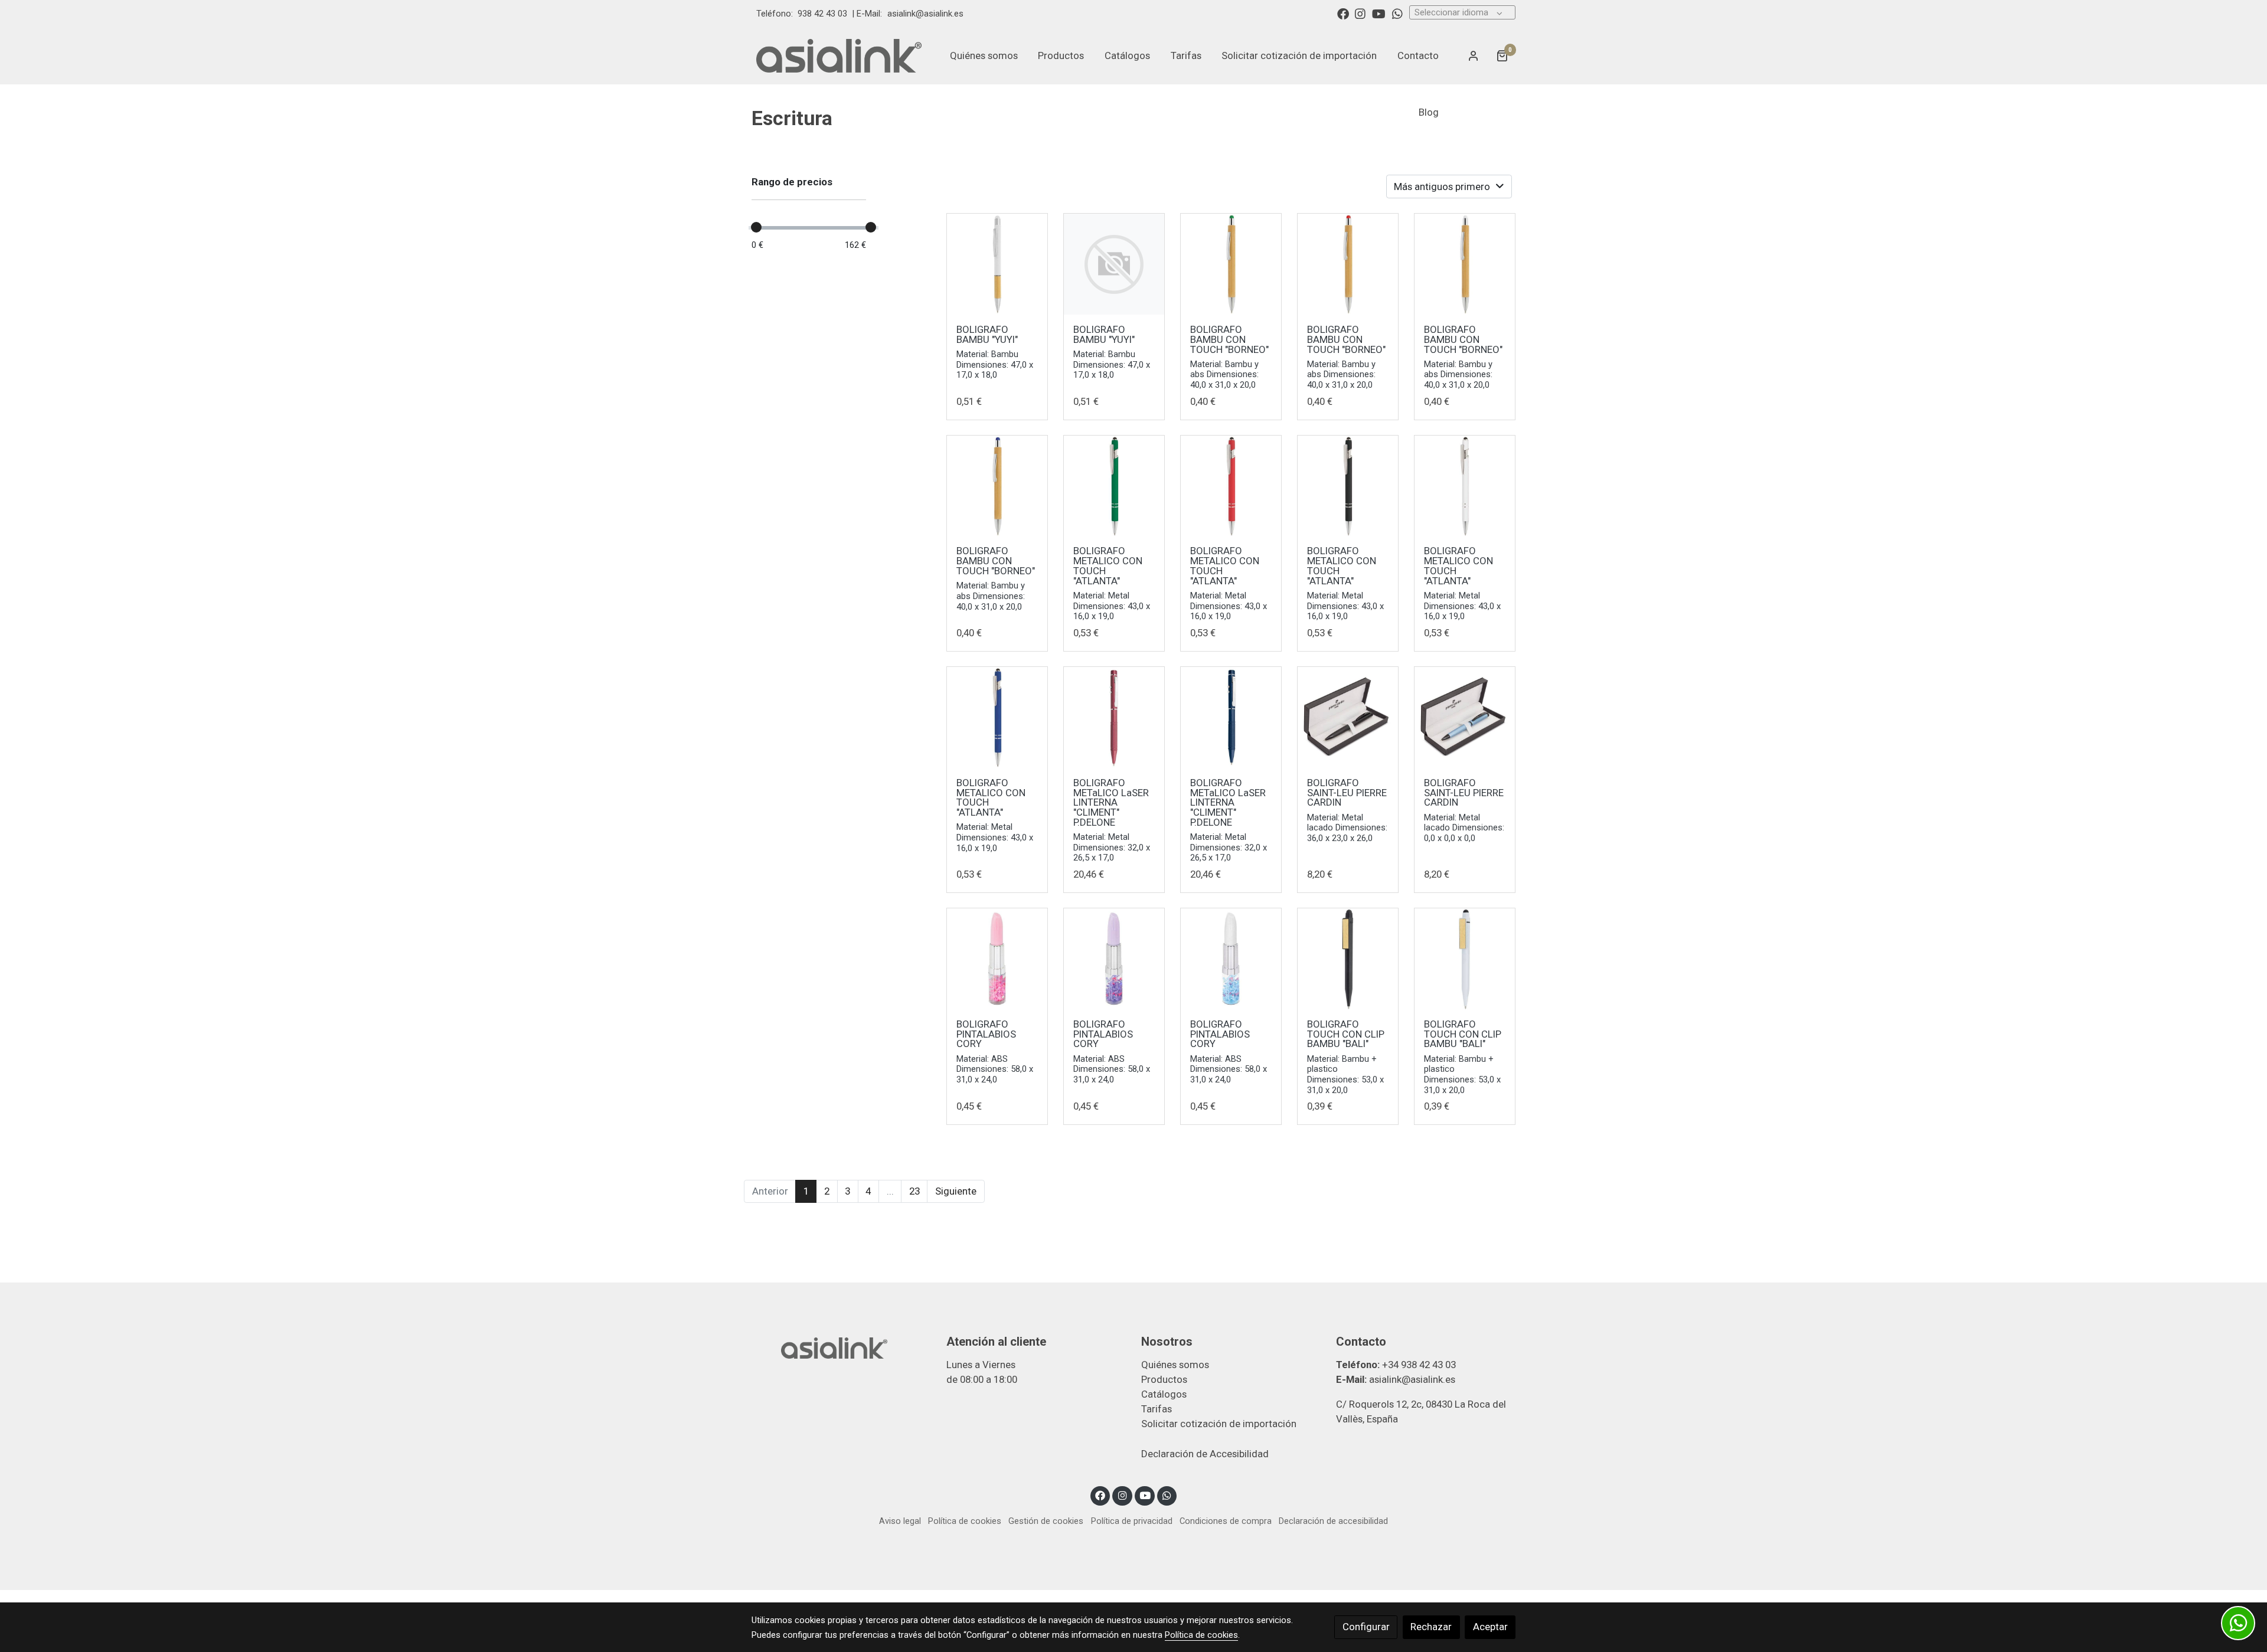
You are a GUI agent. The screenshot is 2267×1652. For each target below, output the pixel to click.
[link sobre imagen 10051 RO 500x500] (1114, 717)
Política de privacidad (1132, 1521)
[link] (839, 55)
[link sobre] (841, 1347)
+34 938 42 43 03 (1419, 1365)
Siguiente (956, 1191)
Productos (1164, 1379)
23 (914, 1191)
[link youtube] (1379, 13)
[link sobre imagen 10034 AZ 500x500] (1465, 717)
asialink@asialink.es (925, 14)
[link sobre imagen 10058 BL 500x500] (1465, 959)
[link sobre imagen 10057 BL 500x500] (997, 264)
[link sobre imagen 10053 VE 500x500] (1114, 486)
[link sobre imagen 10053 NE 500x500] (1348, 486)
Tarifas (1157, 1409)
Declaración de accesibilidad (1333, 1521)
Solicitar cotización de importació (1216, 1424)
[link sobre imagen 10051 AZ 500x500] (1231, 717)
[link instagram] (1360, 13)
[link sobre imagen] (1114, 264)
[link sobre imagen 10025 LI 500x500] (1114, 959)
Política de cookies (965, 1521)
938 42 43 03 (822, 14)
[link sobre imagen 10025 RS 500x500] (997, 959)
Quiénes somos (1175, 1365)
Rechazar (1431, 1627)
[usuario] (1474, 55)
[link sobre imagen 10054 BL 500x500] (1465, 264)
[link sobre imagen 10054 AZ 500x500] (997, 486)
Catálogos (1164, 1394)
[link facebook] (1343, 13)
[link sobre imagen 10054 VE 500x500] (1231, 264)
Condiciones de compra (1226, 1521)
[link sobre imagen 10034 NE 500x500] (1348, 717)
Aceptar (1490, 1627)
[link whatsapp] (1397, 13)
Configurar (1366, 1627)
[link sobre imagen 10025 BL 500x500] (1231, 959)
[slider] (756, 227)
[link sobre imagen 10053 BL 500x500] (1465, 486)
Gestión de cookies (1046, 1521)
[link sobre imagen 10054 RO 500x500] (1348, 264)
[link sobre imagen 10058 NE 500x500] (1348, 959)
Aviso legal (900, 1521)
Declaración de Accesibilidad (1205, 1454)
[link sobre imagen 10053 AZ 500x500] (997, 717)
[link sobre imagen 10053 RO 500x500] (1231, 486)
